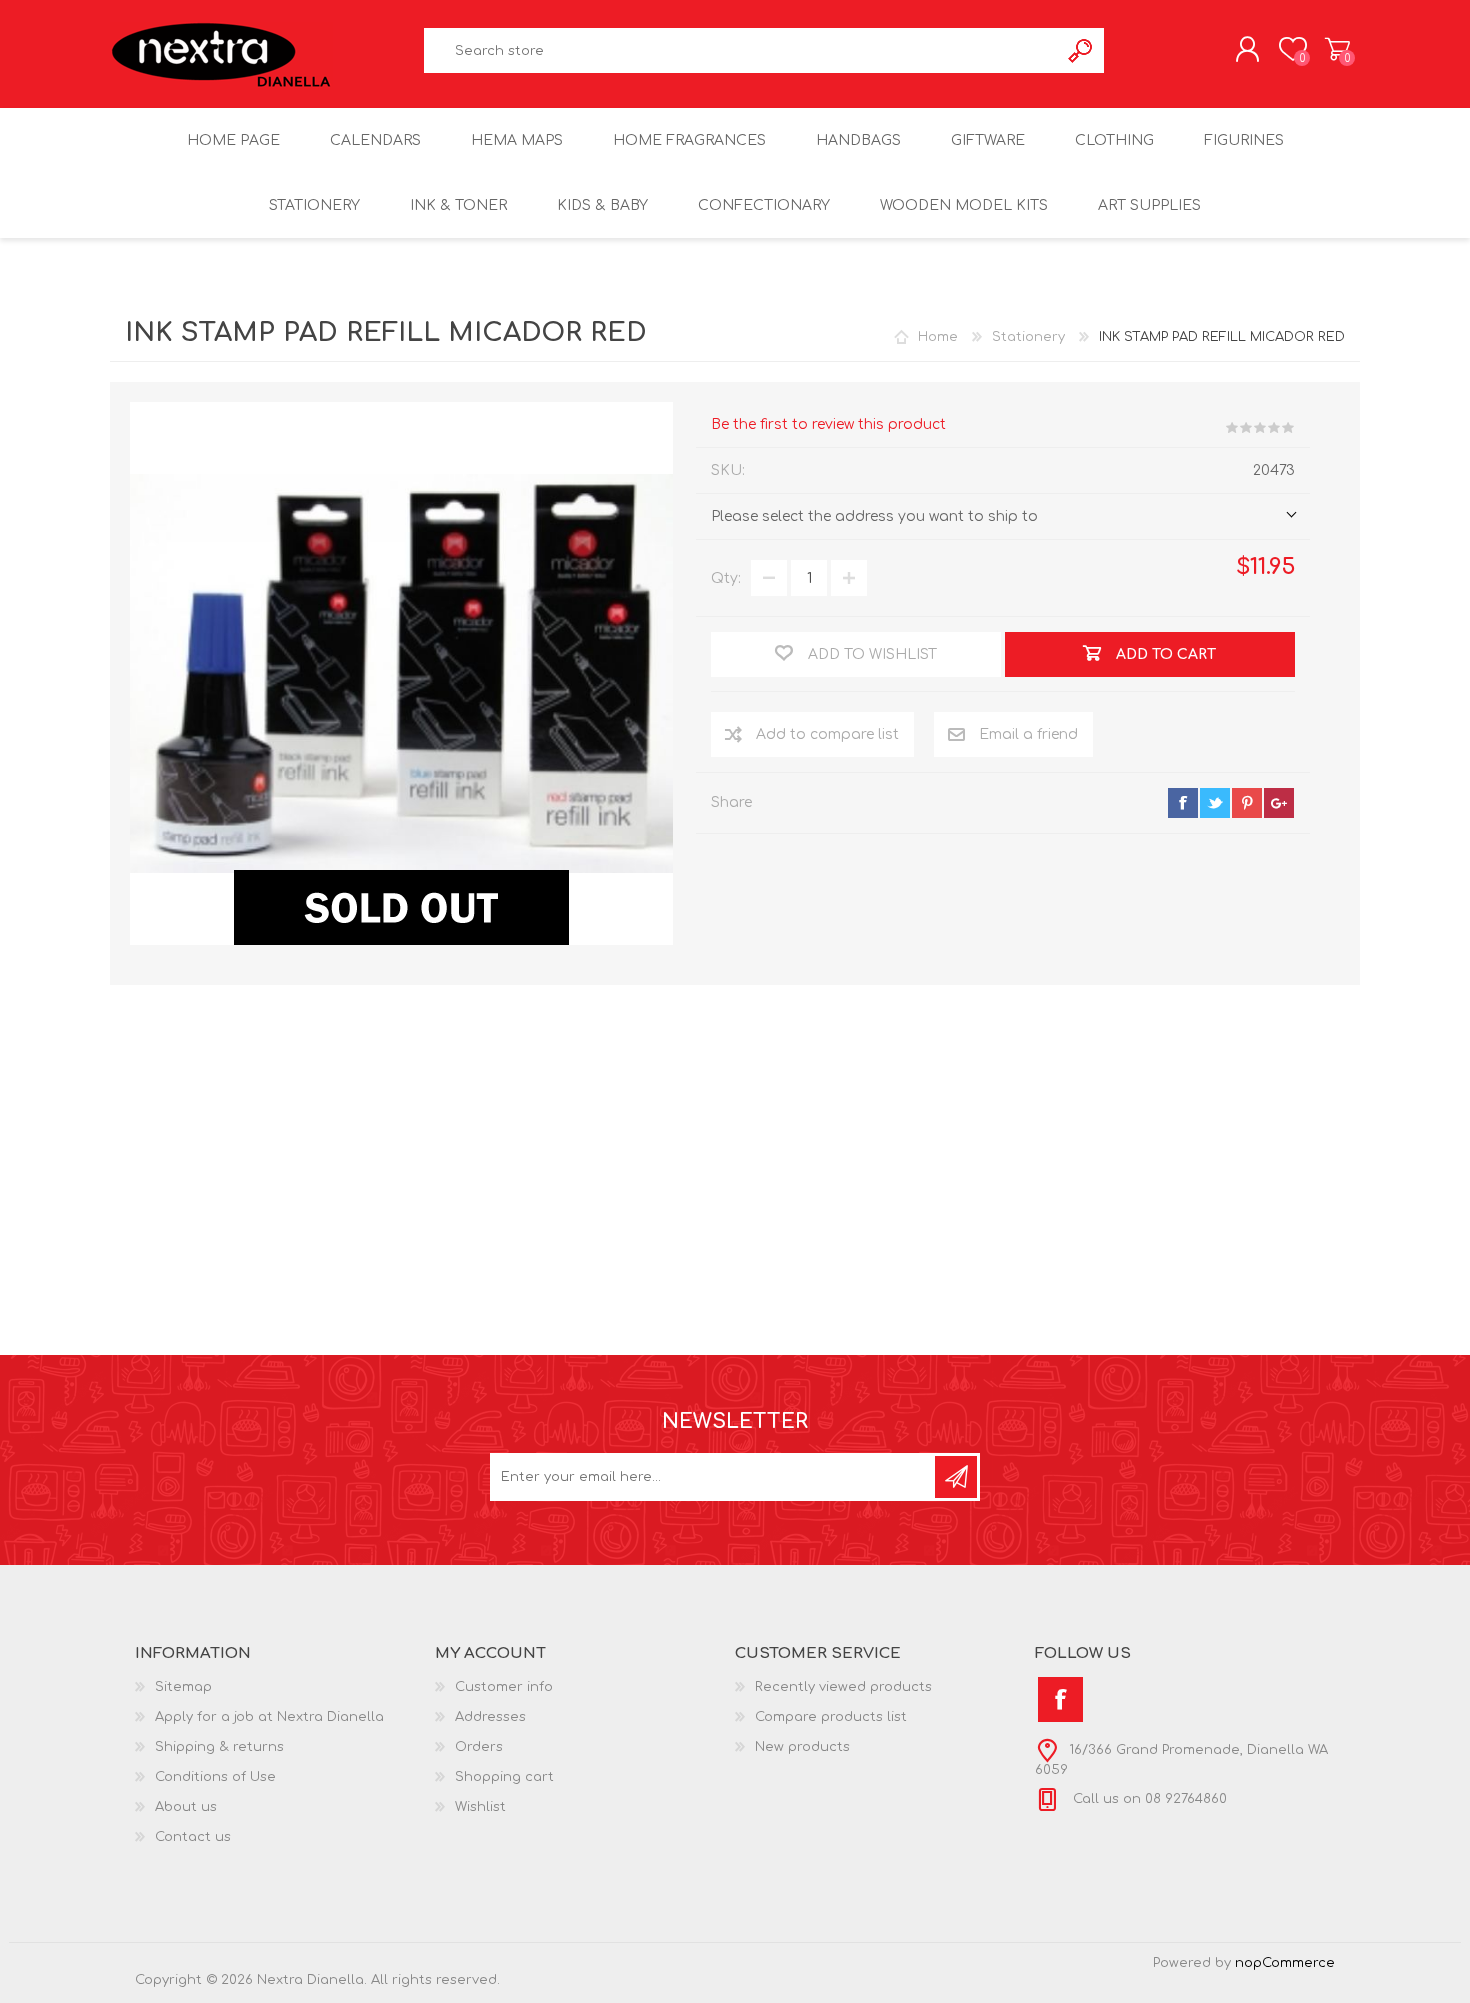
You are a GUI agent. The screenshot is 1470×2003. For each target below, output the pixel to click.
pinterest (1247, 803)
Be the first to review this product (828, 424)
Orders (479, 1747)
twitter (1215, 803)
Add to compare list (827, 734)
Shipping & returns (219, 1747)
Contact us (193, 1837)
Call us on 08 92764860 (1148, 1799)
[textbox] (742, 50)
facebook (1183, 803)
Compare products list (831, 1717)
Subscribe (956, 1477)
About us (186, 1807)
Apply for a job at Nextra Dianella (269, 1717)
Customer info (504, 1687)
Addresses (490, 1717)
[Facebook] (1060, 1699)
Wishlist (480, 1807)
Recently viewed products (843, 1687)
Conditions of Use (215, 1777)
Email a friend (1028, 734)
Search (1081, 50)
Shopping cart (1337, 49)
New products (802, 1747)
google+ (1279, 803)
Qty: (726, 578)
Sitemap (183, 1687)
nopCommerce (1285, 1963)
